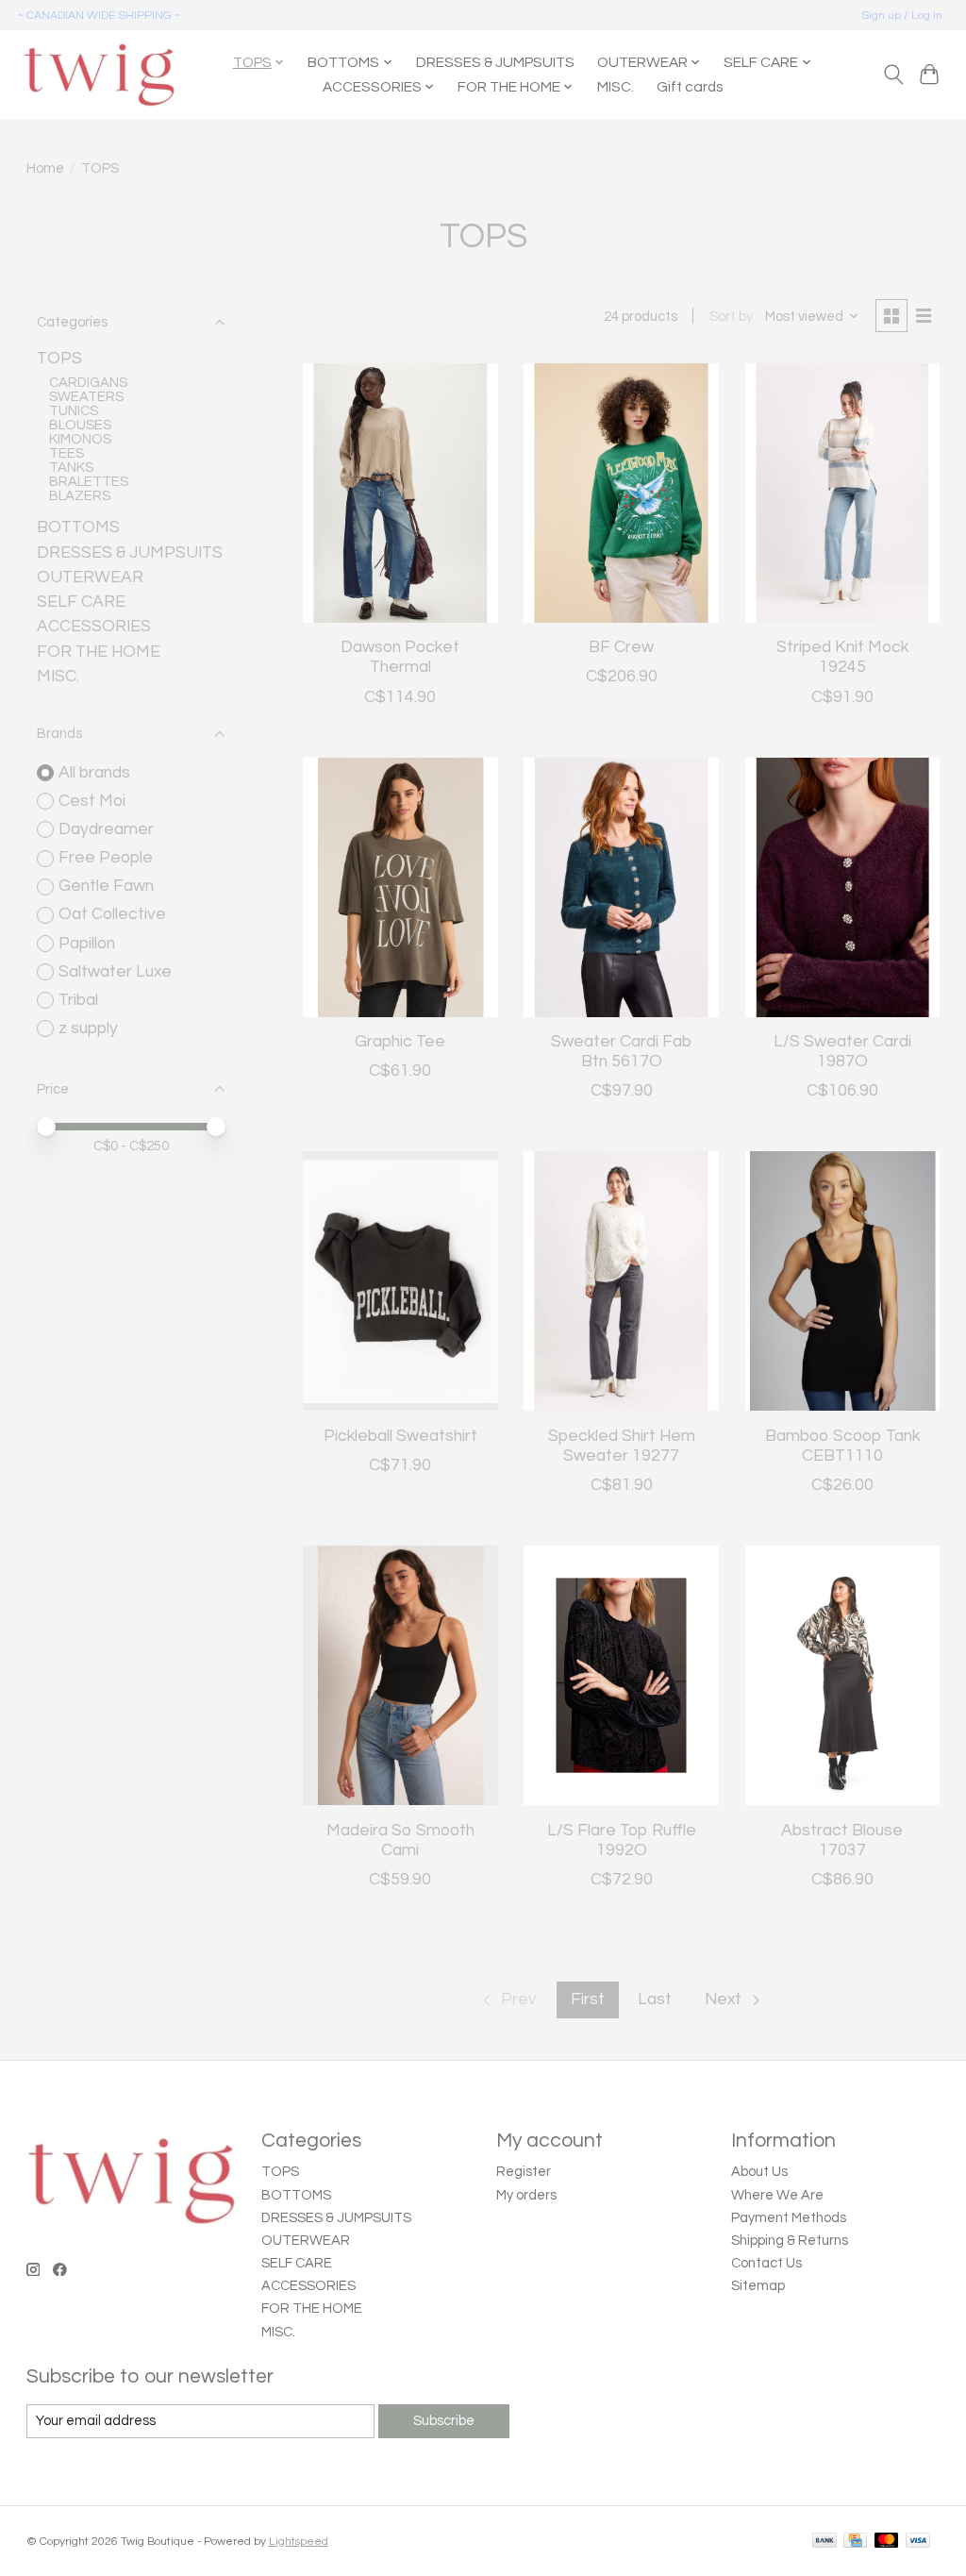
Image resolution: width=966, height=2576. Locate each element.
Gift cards (690, 87)
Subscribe (444, 2421)
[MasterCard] (887, 2542)
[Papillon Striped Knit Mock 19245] (843, 493)
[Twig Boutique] (99, 75)
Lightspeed (299, 2542)
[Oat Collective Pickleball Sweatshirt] (400, 1281)
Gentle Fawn (106, 886)
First (588, 1999)
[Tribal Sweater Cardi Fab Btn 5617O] (621, 887)
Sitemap (758, 2286)
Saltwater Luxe (115, 972)
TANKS (71, 468)
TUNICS (74, 411)
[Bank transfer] (824, 2542)
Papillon (87, 944)
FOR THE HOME (99, 652)
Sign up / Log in (902, 16)
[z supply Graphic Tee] (400, 887)
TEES (67, 453)
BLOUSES (80, 425)
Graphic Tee (400, 1042)
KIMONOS (80, 439)
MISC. (616, 87)
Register (524, 2172)
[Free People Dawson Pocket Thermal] (400, 493)
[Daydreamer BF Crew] (621, 493)
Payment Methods (789, 2218)
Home (45, 168)
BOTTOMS (78, 527)
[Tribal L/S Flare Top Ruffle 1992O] (621, 1675)
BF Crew (621, 647)
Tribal (78, 1000)
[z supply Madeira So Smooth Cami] (400, 1675)
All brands (94, 773)
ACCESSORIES (94, 627)
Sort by (731, 317)
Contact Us (766, 2263)
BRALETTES (89, 482)
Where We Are (777, 2195)
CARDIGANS (88, 383)
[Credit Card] (855, 2542)
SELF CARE (81, 602)
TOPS (59, 359)
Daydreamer (106, 829)
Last (655, 1999)
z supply (88, 1029)
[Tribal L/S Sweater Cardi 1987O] (843, 887)
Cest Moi (92, 801)
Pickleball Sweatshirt (400, 1436)
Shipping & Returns (790, 2241)
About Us (759, 2172)
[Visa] (918, 2542)
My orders (526, 2195)
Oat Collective (112, 914)
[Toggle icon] (893, 75)
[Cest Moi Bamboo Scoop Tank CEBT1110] (843, 1281)
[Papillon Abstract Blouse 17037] (843, 1675)
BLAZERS (80, 496)
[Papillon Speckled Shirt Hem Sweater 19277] (621, 1281)
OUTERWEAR (90, 577)
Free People (106, 858)
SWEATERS (86, 397)
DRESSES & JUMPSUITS (495, 62)
